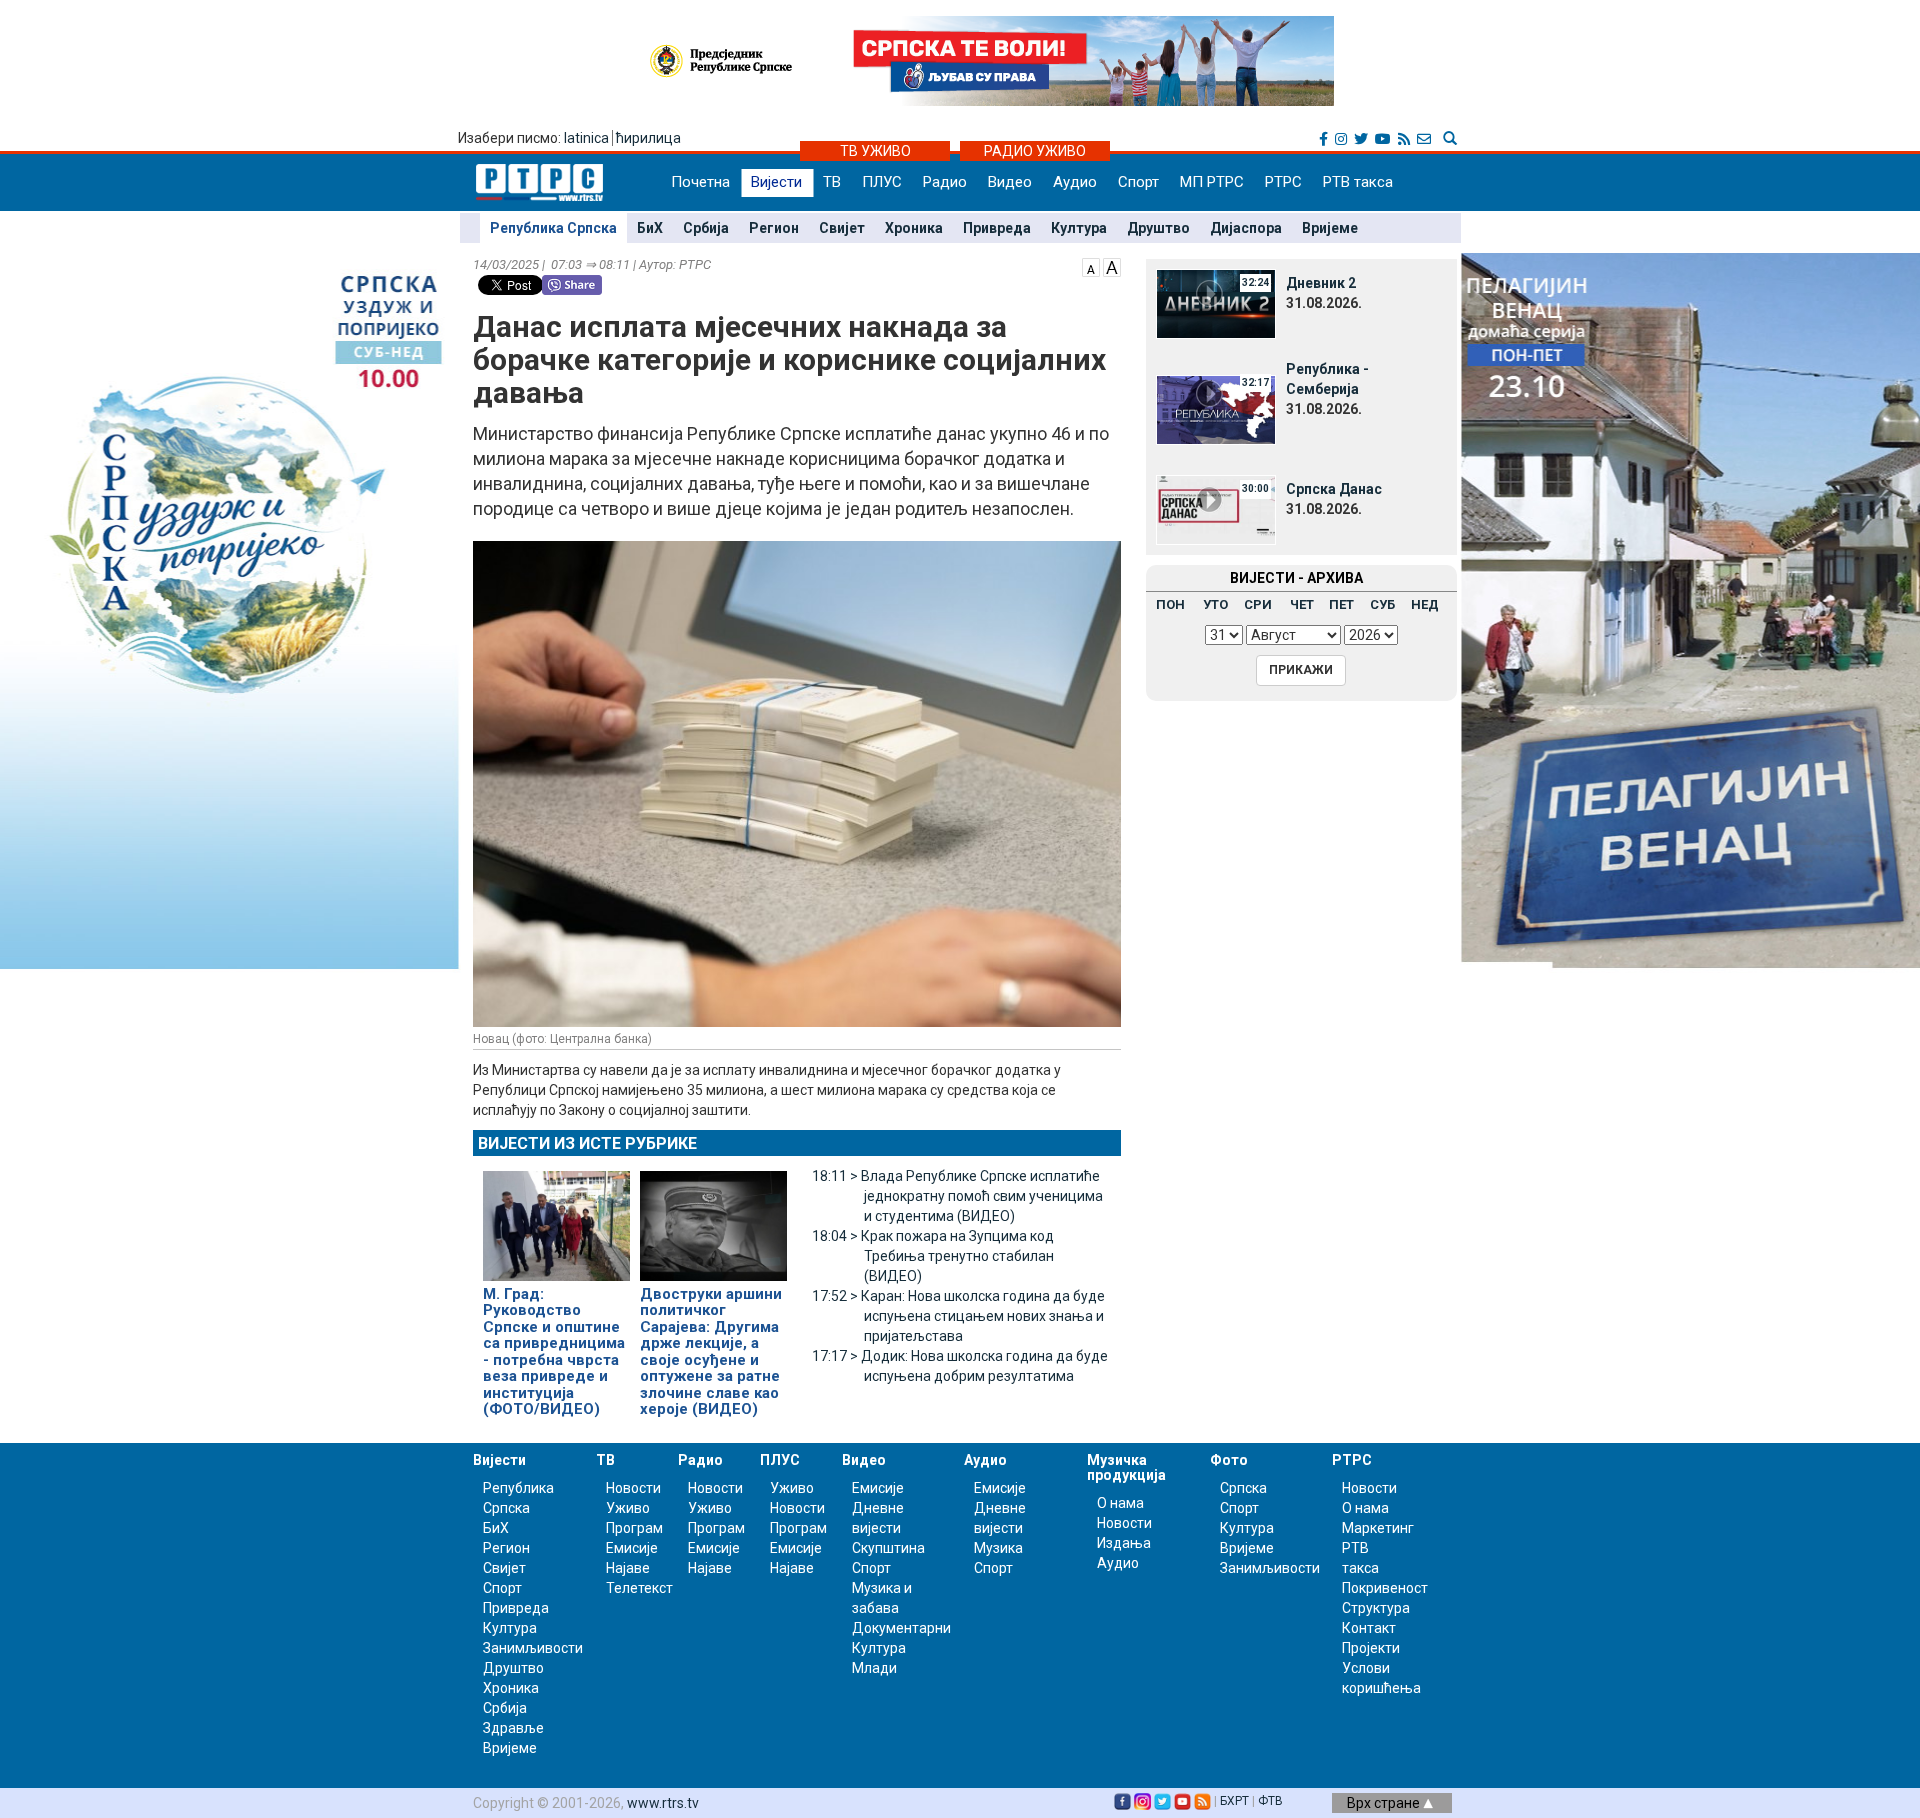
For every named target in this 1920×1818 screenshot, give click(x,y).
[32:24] (1216, 303)
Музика (998, 1548)
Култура (1079, 228)
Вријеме (1330, 228)
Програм (634, 1528)
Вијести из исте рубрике (587, 1143)
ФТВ (1270, 1801)
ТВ (832, 182)
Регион (774, 228)
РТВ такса (1358, 182)
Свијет (842, 228)
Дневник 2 (1321, 283)
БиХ (650, 228)
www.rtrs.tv (663, 1803)
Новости (633, 1488)
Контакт (1369, 1628)
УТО (1215, 604)
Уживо (628, 1508)
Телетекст (639, 1588)
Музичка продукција (1126, 1467)
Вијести (776, 182)
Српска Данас (1334, 489)
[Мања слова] (1091, 266)
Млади (874, 1668)
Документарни (901, 1628)
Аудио (1075, 182)
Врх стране (1385, 1803)
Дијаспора (1246, 228)
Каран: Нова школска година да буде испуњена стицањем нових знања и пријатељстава (958, 1316)
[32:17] (1216, 409)
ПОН (1170, 604)
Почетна (700, 182)
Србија (706, 228)
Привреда (997, 228)
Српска (1243, 1488)
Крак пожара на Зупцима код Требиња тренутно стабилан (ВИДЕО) (933, 1256)
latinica (586, 138)
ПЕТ (1341, 604)
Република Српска (553, 228)
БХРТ (1234, 1801)
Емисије (632, 1548)
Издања (1124, 1543)
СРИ (1258, 604)
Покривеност (1385, 1588)
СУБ (1382, 604)
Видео (1010, 182)
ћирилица (648, 138)
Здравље (513, 1728)
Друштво (1158, 228)
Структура (1376, 1608)
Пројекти (1371, 1648)
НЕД (1425, 604)
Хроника (914, 228)
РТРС (1283, 182)
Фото (1229, 1460)
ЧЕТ (1302, 604)
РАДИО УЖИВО (1035, 151)
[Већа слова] (1112, 266)
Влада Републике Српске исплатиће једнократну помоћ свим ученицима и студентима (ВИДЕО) (957, 1196)
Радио (945, 182)
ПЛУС (882, 182)
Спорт (1138, 182)
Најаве (628, 1568)
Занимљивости (533, 1648)
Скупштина (888, 1548)
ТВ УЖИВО (875, 151)
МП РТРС (1212, 182)
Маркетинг (1378, 1528)
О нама (1120, 1503)
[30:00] (1216, 509)
